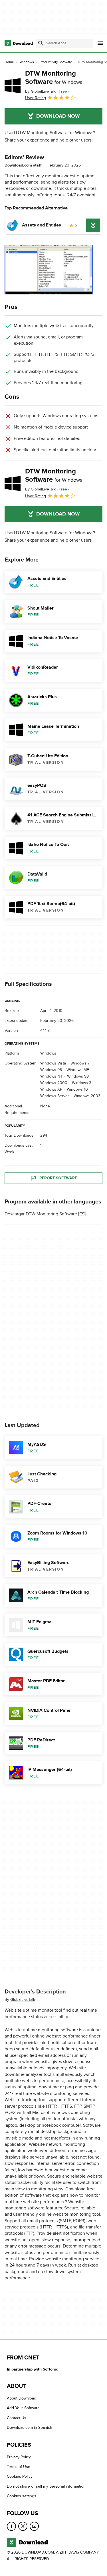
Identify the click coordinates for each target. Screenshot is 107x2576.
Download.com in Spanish (30, 2428)
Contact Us (17, 2418)
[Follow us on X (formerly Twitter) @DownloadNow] (23, 2526)
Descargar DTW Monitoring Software (41, 1214)
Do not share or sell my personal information (46, 2486)
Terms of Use (19, 2467)
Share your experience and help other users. (49, 140)
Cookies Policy (20, 2477)
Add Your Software (23, 2408)
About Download (22, 2398)
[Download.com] (19, 43)
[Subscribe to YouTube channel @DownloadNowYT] (34, 2526)
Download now (58, 116)
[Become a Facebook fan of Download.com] (11, 2526)
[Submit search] (41, 43)
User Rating (36, 98)
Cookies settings (22, 2496)
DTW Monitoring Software (54, 78)
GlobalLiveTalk (23, 2000)
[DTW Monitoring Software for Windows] (13, 86)
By (40, 91)
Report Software (58, 1178)
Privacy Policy (19, 2457)
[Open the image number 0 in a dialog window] (49, 270)
